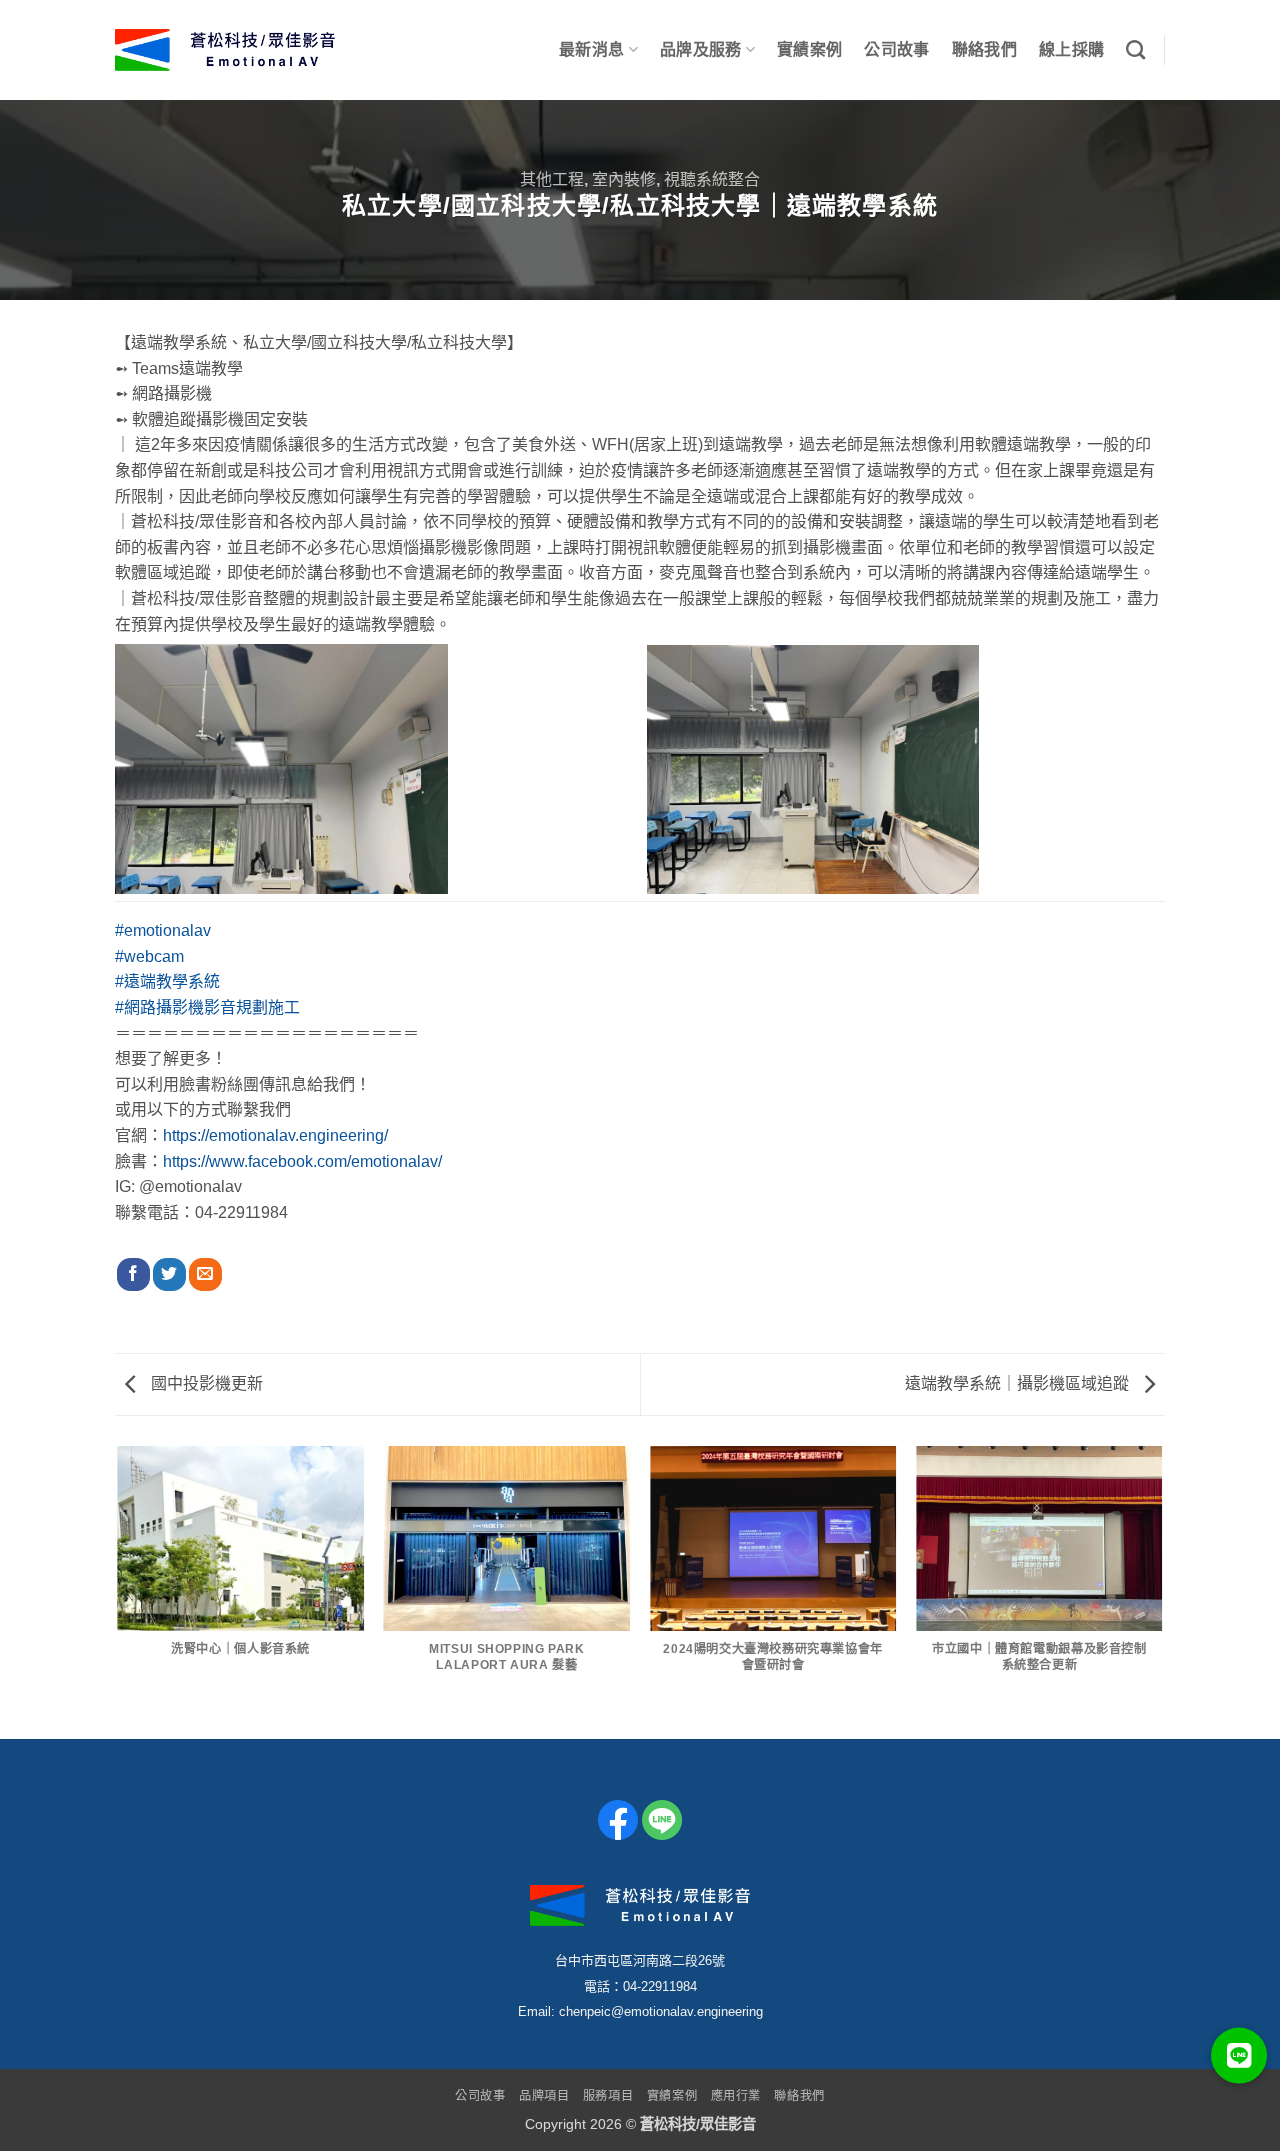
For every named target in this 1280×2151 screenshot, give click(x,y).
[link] (302, 1161)
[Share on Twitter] (169, 1275)
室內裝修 (624, 179)
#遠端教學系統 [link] (167, 981)
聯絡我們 (984, 49)
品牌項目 (544, 2096)
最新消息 (591, 49)
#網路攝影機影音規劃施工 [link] (207, 1007)
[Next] (1162, 1591)
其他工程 (552, 179)
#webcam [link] (149, 956)
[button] (1239, 2058)
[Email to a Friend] (205, 1275)
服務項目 (608, 2096)
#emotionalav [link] (163, 930)
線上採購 (1071, 49)
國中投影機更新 (205, 1383)
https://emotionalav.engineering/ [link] (275, 1135)
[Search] (1135, 49)
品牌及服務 (701, 49)
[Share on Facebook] (133, 1275)
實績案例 (809, 49)
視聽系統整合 (712, 179)
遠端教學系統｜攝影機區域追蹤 (1019, 1383)
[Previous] (119, 1591)
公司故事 (896, 49)
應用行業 (736, 2096)
